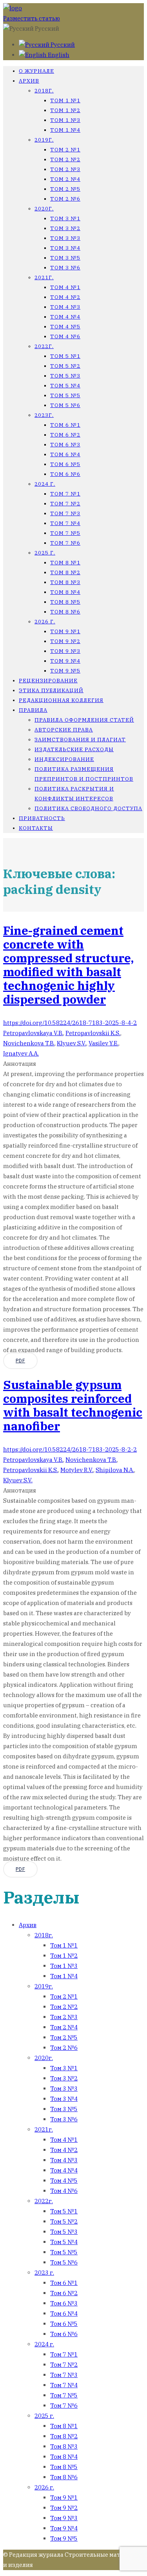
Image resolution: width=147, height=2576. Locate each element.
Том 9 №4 (65, 661)
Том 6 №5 (65, 464)
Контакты (36, 828)
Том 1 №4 (65, 130)
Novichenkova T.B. (29, 1043)
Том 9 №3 (65, 651)
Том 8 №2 (65, 572)
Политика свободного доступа (88, 808)
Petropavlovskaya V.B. (33, 1033)
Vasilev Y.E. (103, 1043)
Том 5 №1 (65, 356)
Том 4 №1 (65, 287)
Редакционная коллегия (61, 700)
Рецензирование (48, 681)
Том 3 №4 (65, 248)
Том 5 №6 (65, 405)
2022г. (44, 346)
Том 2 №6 (65, 199)
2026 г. (45, 622)
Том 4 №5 (65, 327)
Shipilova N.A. (115, 1470)
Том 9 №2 (65, 641)
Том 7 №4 (65, 523)
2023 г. (44, 2273)
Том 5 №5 (65, 395)
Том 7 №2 (65, 504)
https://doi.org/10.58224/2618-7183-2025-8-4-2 (70, 1023)
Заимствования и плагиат (80, 740)
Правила (33, 710)
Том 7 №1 (65, 494)
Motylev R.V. (77, 1470)
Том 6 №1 (65, 425)
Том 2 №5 (65, 189)
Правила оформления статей (84, 720)
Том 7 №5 (65, 533)
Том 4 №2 (65, 297)
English (58, 55)
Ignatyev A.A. (21, 1053)
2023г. (44, 415)
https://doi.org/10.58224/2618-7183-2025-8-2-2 (70, 1449)
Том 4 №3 (65, 307)
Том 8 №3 (65, 582)
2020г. (44, 209)
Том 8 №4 (65, 592)
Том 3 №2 (65, 228)
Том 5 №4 (65, 386)
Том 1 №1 (65, 100)
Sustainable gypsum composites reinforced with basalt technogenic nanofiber (73, 1405)
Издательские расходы (74, 749)
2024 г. (45, 484)
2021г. (44, 277)
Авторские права (64, 730)
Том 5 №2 (65, 366)
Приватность (42, 818)
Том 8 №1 (65, 563)
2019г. (44, 140)
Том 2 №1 (65, 150)
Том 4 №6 (65, 336)
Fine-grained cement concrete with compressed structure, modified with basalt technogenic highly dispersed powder (68, 965)
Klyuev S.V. (72, 1043)
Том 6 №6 (65, 474)
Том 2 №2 (65, 159)
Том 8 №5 (65, 602)
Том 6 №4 (65, 454)
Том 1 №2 (65, 110)
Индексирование (64, 759)
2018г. (44, 91)
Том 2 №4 (65, 179)
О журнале (36, 71)
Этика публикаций (51, 690)
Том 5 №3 (65, 376)
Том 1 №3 (65, 120)
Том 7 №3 (65, 513)
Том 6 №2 (65, 435)
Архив (29, 81)
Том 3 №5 (65, 258)
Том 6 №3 (65, 445)
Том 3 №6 (65, 268)
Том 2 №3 (65, 169)
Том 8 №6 (65, 612)
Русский (62, 45)
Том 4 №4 (65, 317)
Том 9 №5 (65, 671)
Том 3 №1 (65, 218)
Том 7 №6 (65, 543)
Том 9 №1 (65, 631)
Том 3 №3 (65, 238)
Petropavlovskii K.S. (93, 1033)
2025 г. (45, 553)
